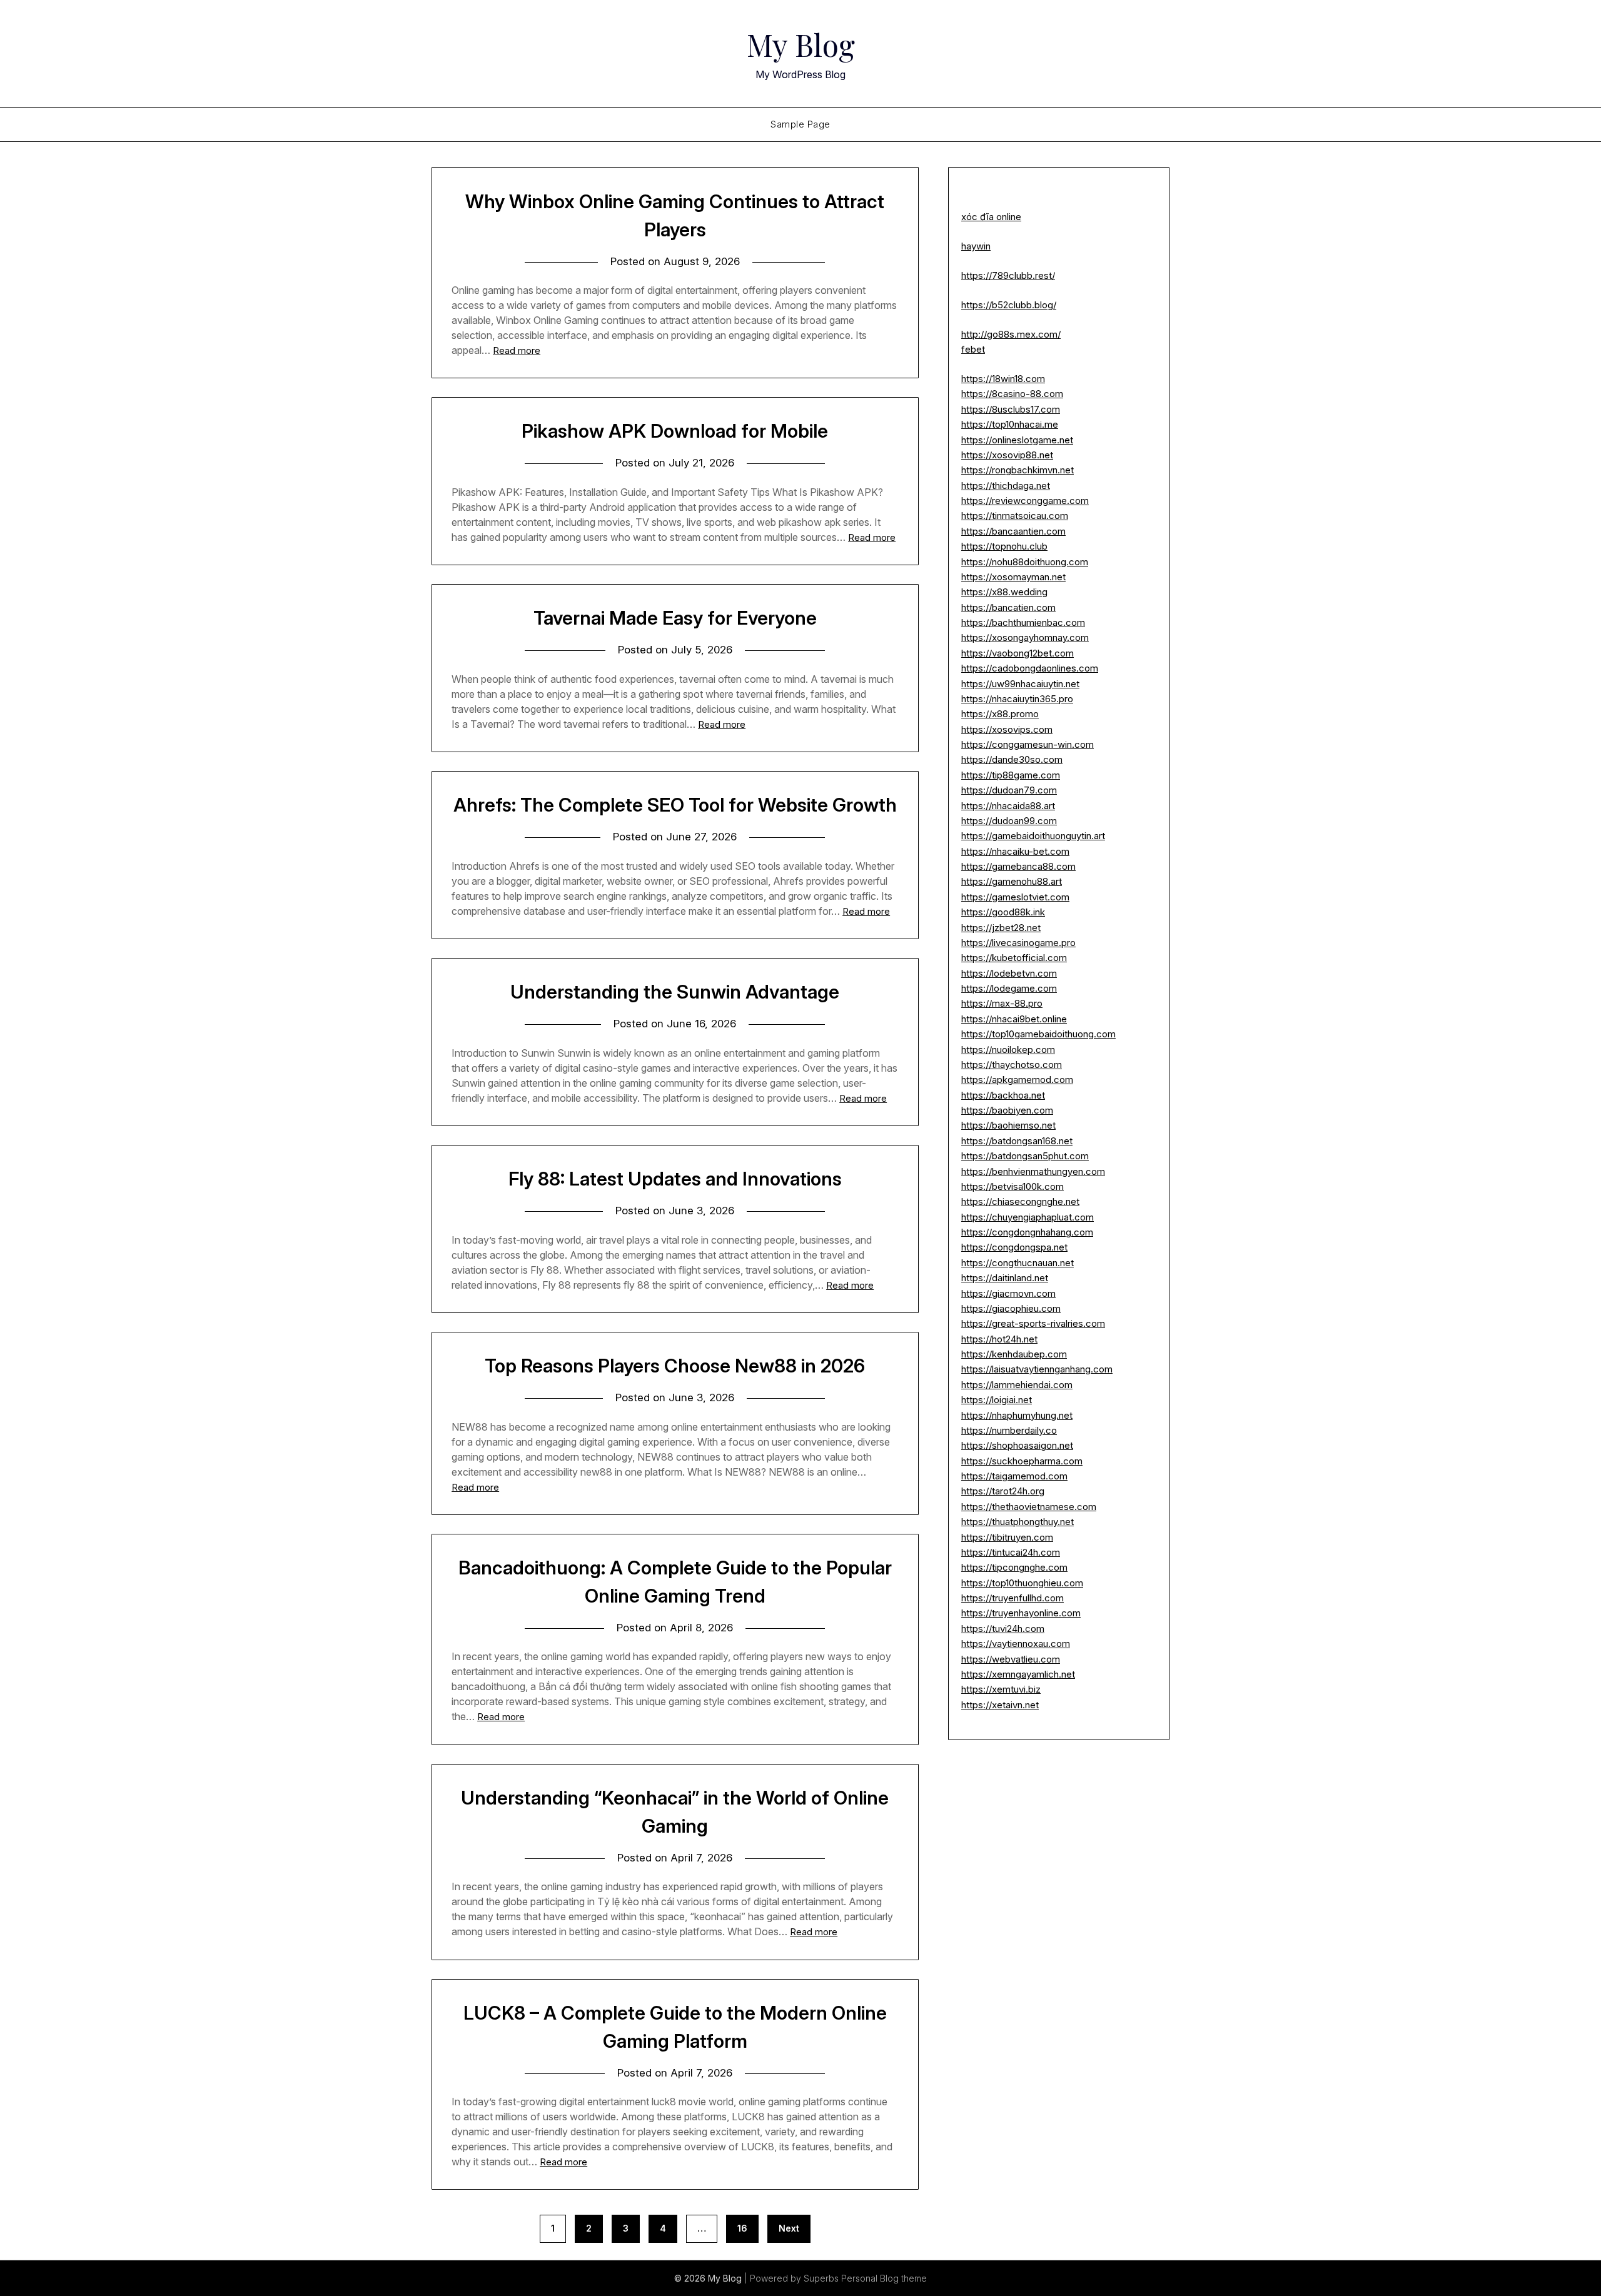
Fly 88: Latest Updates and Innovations (675, 1179)
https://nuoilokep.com (1008, 1050)
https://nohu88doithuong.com (1025, 562)
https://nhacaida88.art (1008, 806)
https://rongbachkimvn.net (1018, 470)
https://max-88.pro (1002, 1003)
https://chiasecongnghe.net (1020, 1201)
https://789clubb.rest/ (1008, 275)
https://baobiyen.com (1007, 1110)
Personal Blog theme (884, 2278)
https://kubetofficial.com (1014, 958)
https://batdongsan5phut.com (1025, 1156)
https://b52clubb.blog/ (1009, 305)
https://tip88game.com (1011, 775)
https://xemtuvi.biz (1001, 1689)
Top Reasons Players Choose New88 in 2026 (675, 1366)
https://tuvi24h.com (1003, 1629)
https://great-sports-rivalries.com (1033, 1323)
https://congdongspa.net (1014, 1247)
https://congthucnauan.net (1018, 1263)
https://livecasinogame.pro (1018, 943)
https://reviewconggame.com (1025, 501)
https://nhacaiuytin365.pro (1017, 699)
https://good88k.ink (1003, 912)
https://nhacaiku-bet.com (1015, 851)
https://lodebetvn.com (1009, 973)
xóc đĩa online (991, 217)
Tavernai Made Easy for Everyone (675, 618)
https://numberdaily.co (1009, 1430)
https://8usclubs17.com (1011, 409)
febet (973, 349)
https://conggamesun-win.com (1028, 744)
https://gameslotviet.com (1015, 897)
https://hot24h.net (999, 1339)
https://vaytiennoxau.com (1016, 1644)
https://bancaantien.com (1013, 531)
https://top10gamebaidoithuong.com (1038, 1034)
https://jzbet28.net (1001, 928)
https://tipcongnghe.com (1014, 1567)
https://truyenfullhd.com (1013, 1598)
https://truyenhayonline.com (1021, 1613)
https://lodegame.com (1009, 988)
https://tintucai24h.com (1011, 1552)
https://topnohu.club (1004, 546)
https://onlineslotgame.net (1017, 440)
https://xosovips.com (1007, 729)
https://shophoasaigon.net (1017, 1445)
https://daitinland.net (1005, 1278)
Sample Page (800, 124)
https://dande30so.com (1012, 759)
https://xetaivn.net (1000, 1705)
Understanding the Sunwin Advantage (675, 992)
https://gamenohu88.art (1012, 881)
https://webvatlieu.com (1011, 1659)
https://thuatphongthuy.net (1018, 1522)
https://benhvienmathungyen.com (1033, 1171)
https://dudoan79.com (1009, 790)
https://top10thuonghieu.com (1022, 1583)
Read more (517, 350)
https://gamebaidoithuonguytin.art (1033, 836)
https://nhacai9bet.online (1014, 1019)
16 (742, 2228)
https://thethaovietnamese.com (1029, 1507)
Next (789, 2228)
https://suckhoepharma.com (1022, 1461)
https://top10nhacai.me (1010, 424)
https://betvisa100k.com (1013, 1186)
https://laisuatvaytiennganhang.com (1037, 1369)
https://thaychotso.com (1012, 1065)
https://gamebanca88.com (1018, 866)
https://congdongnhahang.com (1027, 1232)
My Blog (801, 44)
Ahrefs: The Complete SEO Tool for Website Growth (675, 805)
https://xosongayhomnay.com (1025, 637)
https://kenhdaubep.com (1014, 1354)
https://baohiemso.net (1008, 1125)
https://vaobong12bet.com (1018, 653)
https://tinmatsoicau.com (1015, 516)
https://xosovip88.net (1007, 455)
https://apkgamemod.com (1017, 1080)
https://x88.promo (1000, 714)
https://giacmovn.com (1008, 1293)
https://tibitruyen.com (1007, 1537)
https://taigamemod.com (1014, 1476)
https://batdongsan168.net (1017, 1141)
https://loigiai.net (997, 1400)
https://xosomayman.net (1013, 577)
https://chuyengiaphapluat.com (1028, 1217)
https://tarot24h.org (1003, 1491)
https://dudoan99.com (1009, 821)
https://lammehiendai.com (1017, 1385)
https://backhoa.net (1003, 1095)
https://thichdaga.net (1006, 486)
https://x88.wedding (1004, 592)
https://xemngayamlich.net (1018, 1674)
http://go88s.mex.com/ (1011, 334)
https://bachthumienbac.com (1023, 622)
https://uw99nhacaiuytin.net (1020, 684)
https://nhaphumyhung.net (1017, 1415)
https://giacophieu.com (1011, 1308)
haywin (976, 246)
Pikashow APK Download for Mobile (675, 431)
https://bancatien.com (1008, 607)
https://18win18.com (1003, 379)
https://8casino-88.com (1012, 394)
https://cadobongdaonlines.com (1030, 668)
